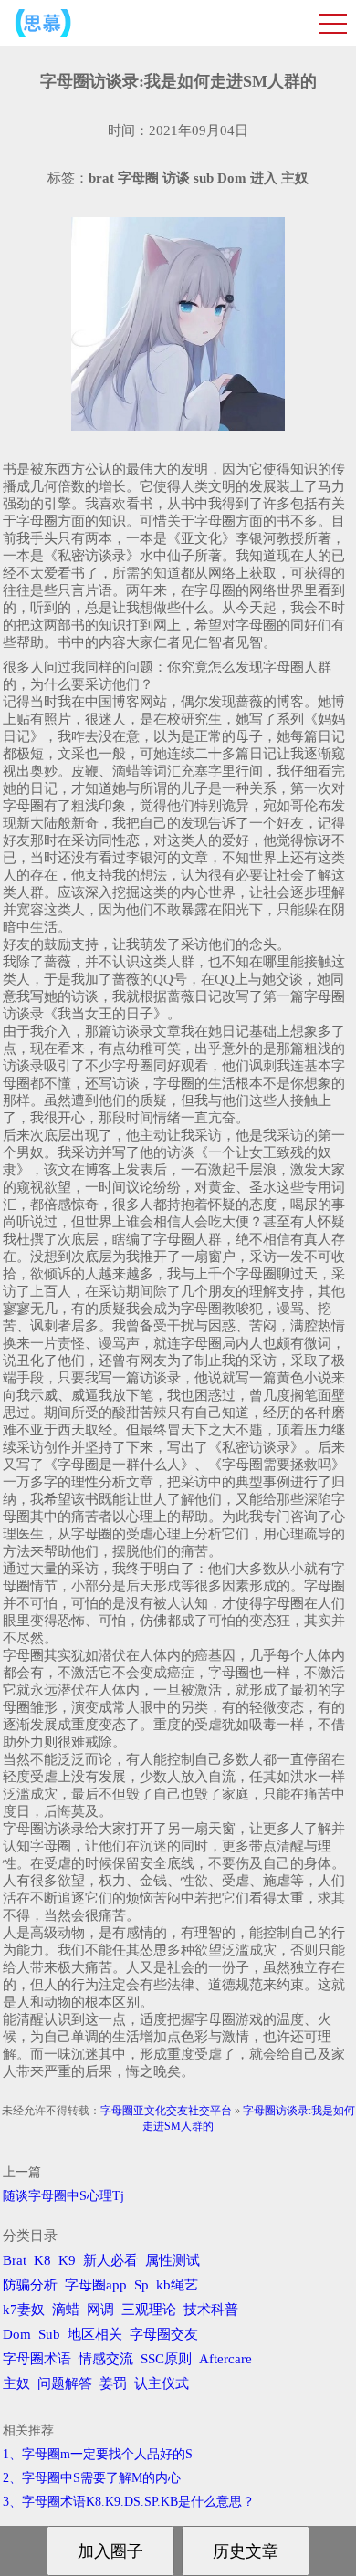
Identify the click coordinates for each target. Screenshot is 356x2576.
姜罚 (113, 2383)
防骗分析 (30, 2285)
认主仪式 (162, 2383)
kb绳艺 (177, 2285)
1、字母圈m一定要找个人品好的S (98, 2454)
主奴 (16, 2383)
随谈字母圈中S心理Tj (63, 2196)
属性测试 (173, 2260)
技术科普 (211, 2310)
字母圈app (96, 2285)
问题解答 (65, 2383)
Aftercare (225, 2359)
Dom (17, 2334)
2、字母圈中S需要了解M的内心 (92, 2478)
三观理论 (149, 2310)
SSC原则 (166, 2359)
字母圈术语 (37, 2359)
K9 (67, 2260)
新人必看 (110, 2260)
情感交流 (106, 2359)
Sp (141, 2285)
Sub (49, 2334)
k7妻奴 (24, 2310)
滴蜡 (66, 2310)
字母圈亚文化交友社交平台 (166, 2111)
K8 (42, 2260)
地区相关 (95, 2334)
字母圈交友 (164, 2334)
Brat (15, 2260)
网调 (100, 2310)
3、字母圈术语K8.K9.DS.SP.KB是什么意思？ (129, 2502)
